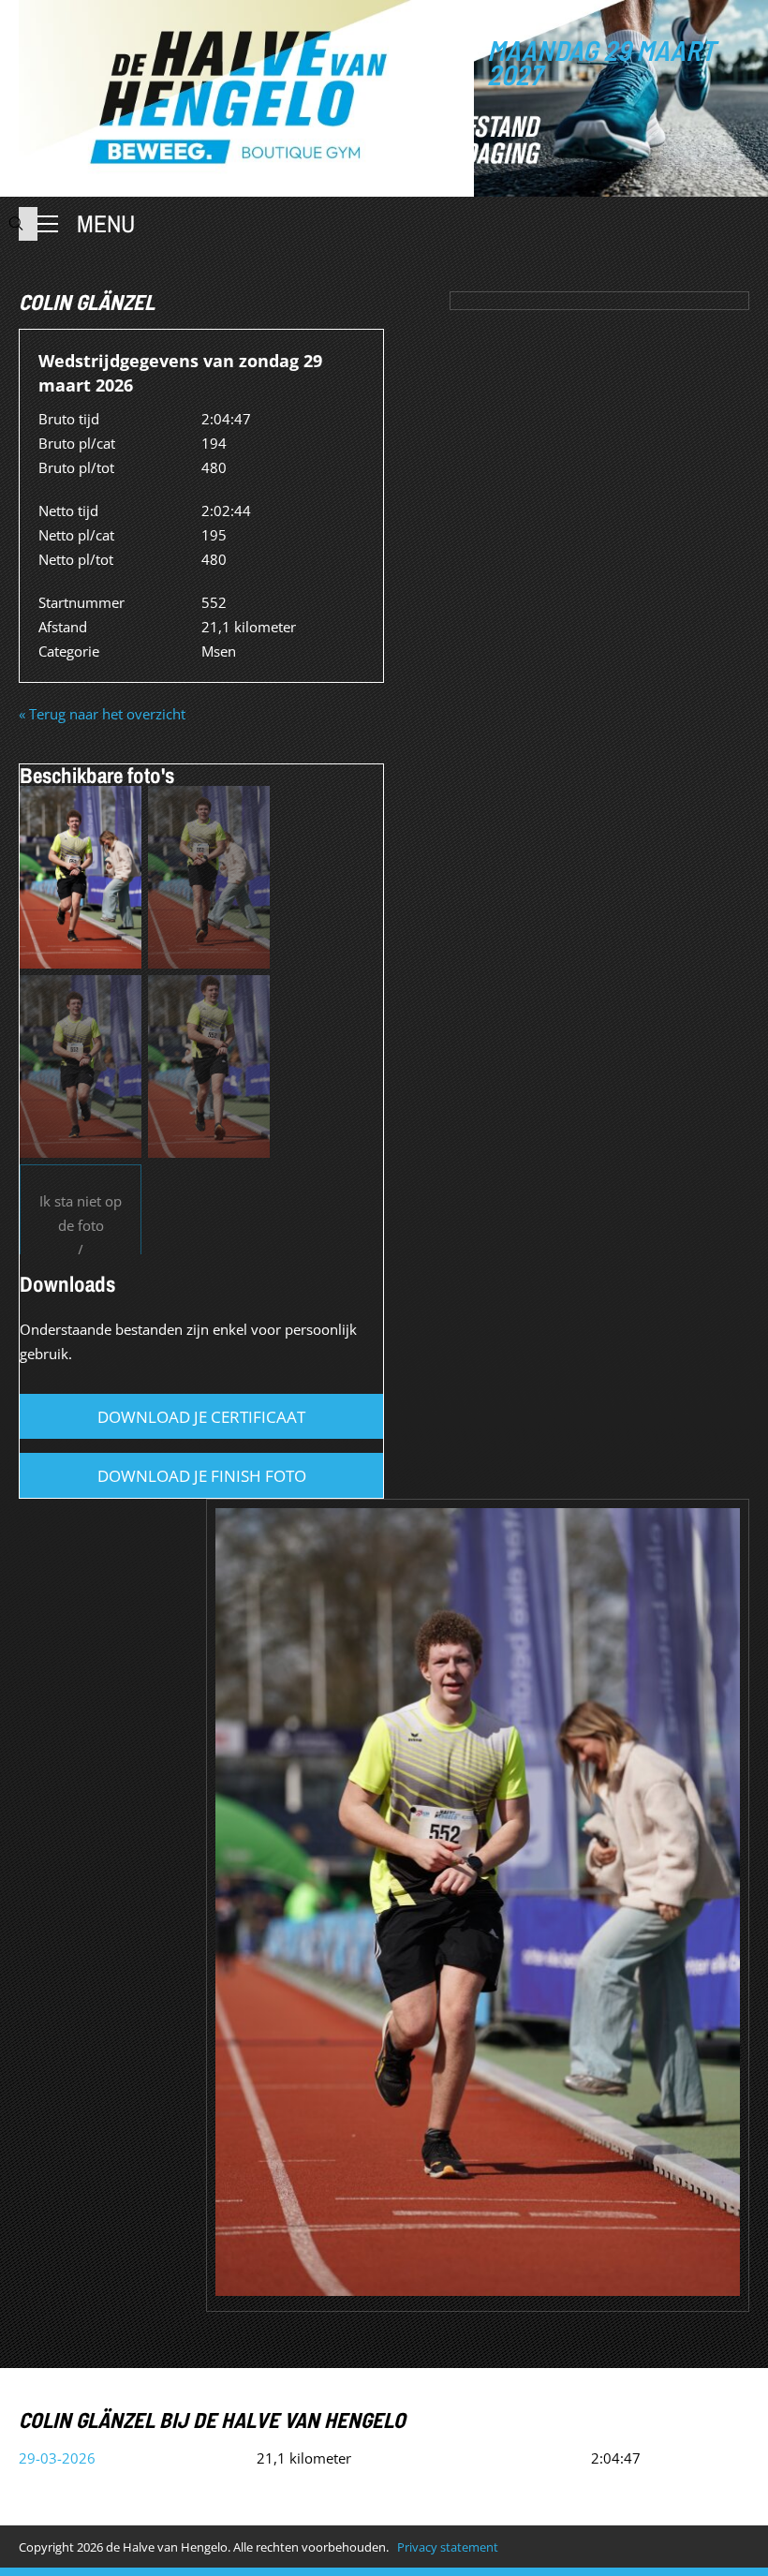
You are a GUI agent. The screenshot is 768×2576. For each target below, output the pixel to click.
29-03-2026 (57, 2458)
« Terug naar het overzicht (102, 714)
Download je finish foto (202, 1476)
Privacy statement (448, 2547)
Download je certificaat (201, 1417)
